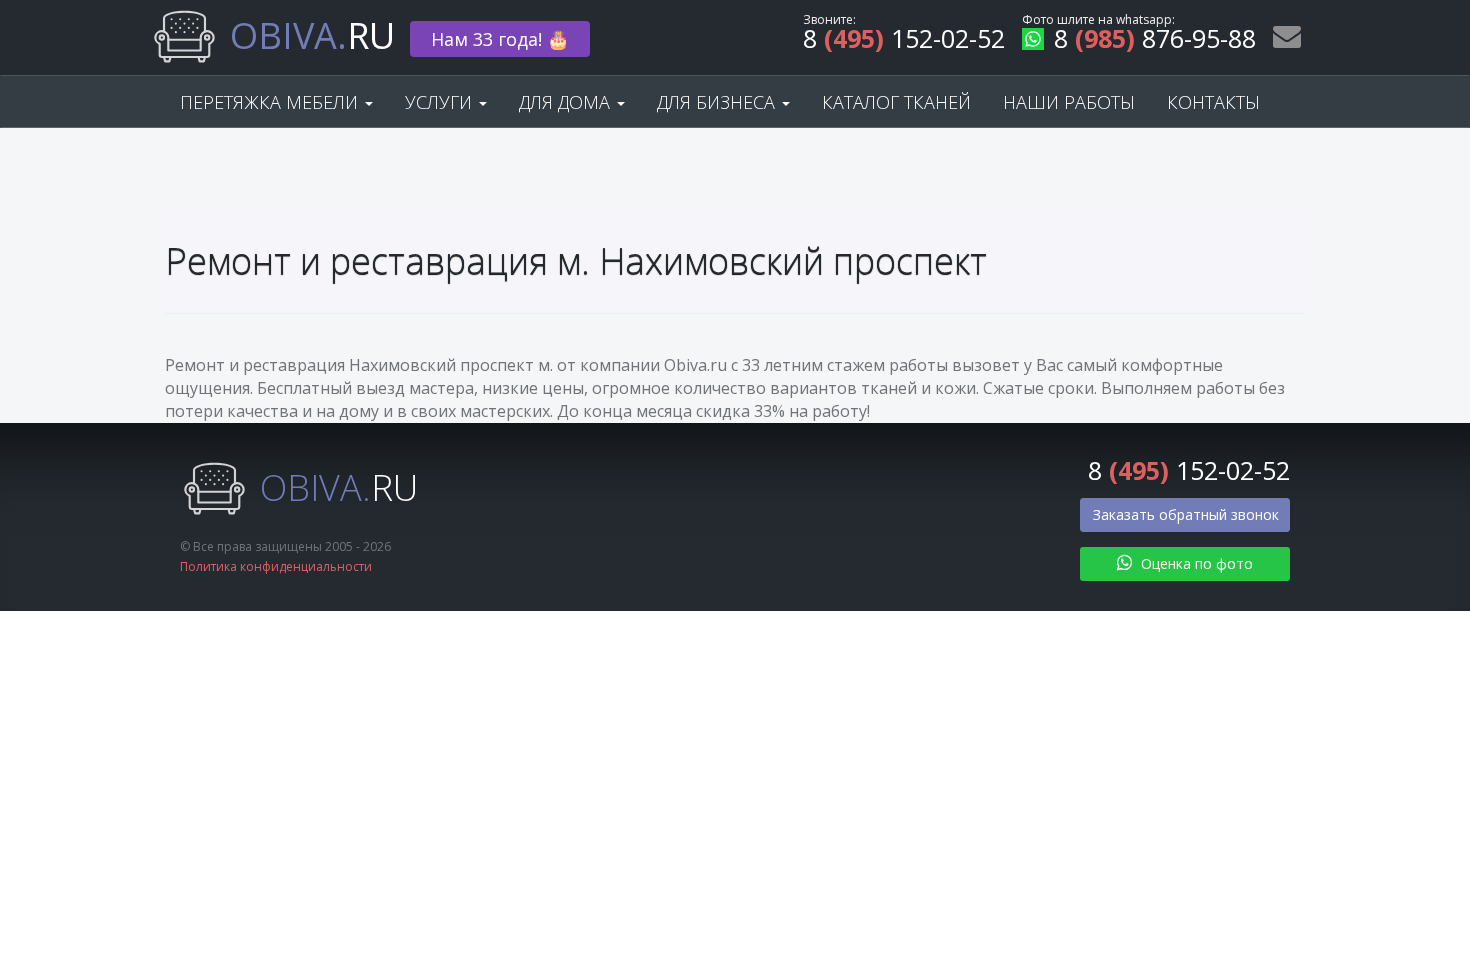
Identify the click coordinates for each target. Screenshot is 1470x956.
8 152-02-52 (904, 41)
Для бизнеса (718, 102)
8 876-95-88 (1155, 41)
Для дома (567, 102)
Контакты (1213, 102)
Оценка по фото (1195, 563)
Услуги (441, 102)
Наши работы (1069, 102)
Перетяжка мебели (271, 102)
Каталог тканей (896, 102)
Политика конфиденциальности (276, 566)
